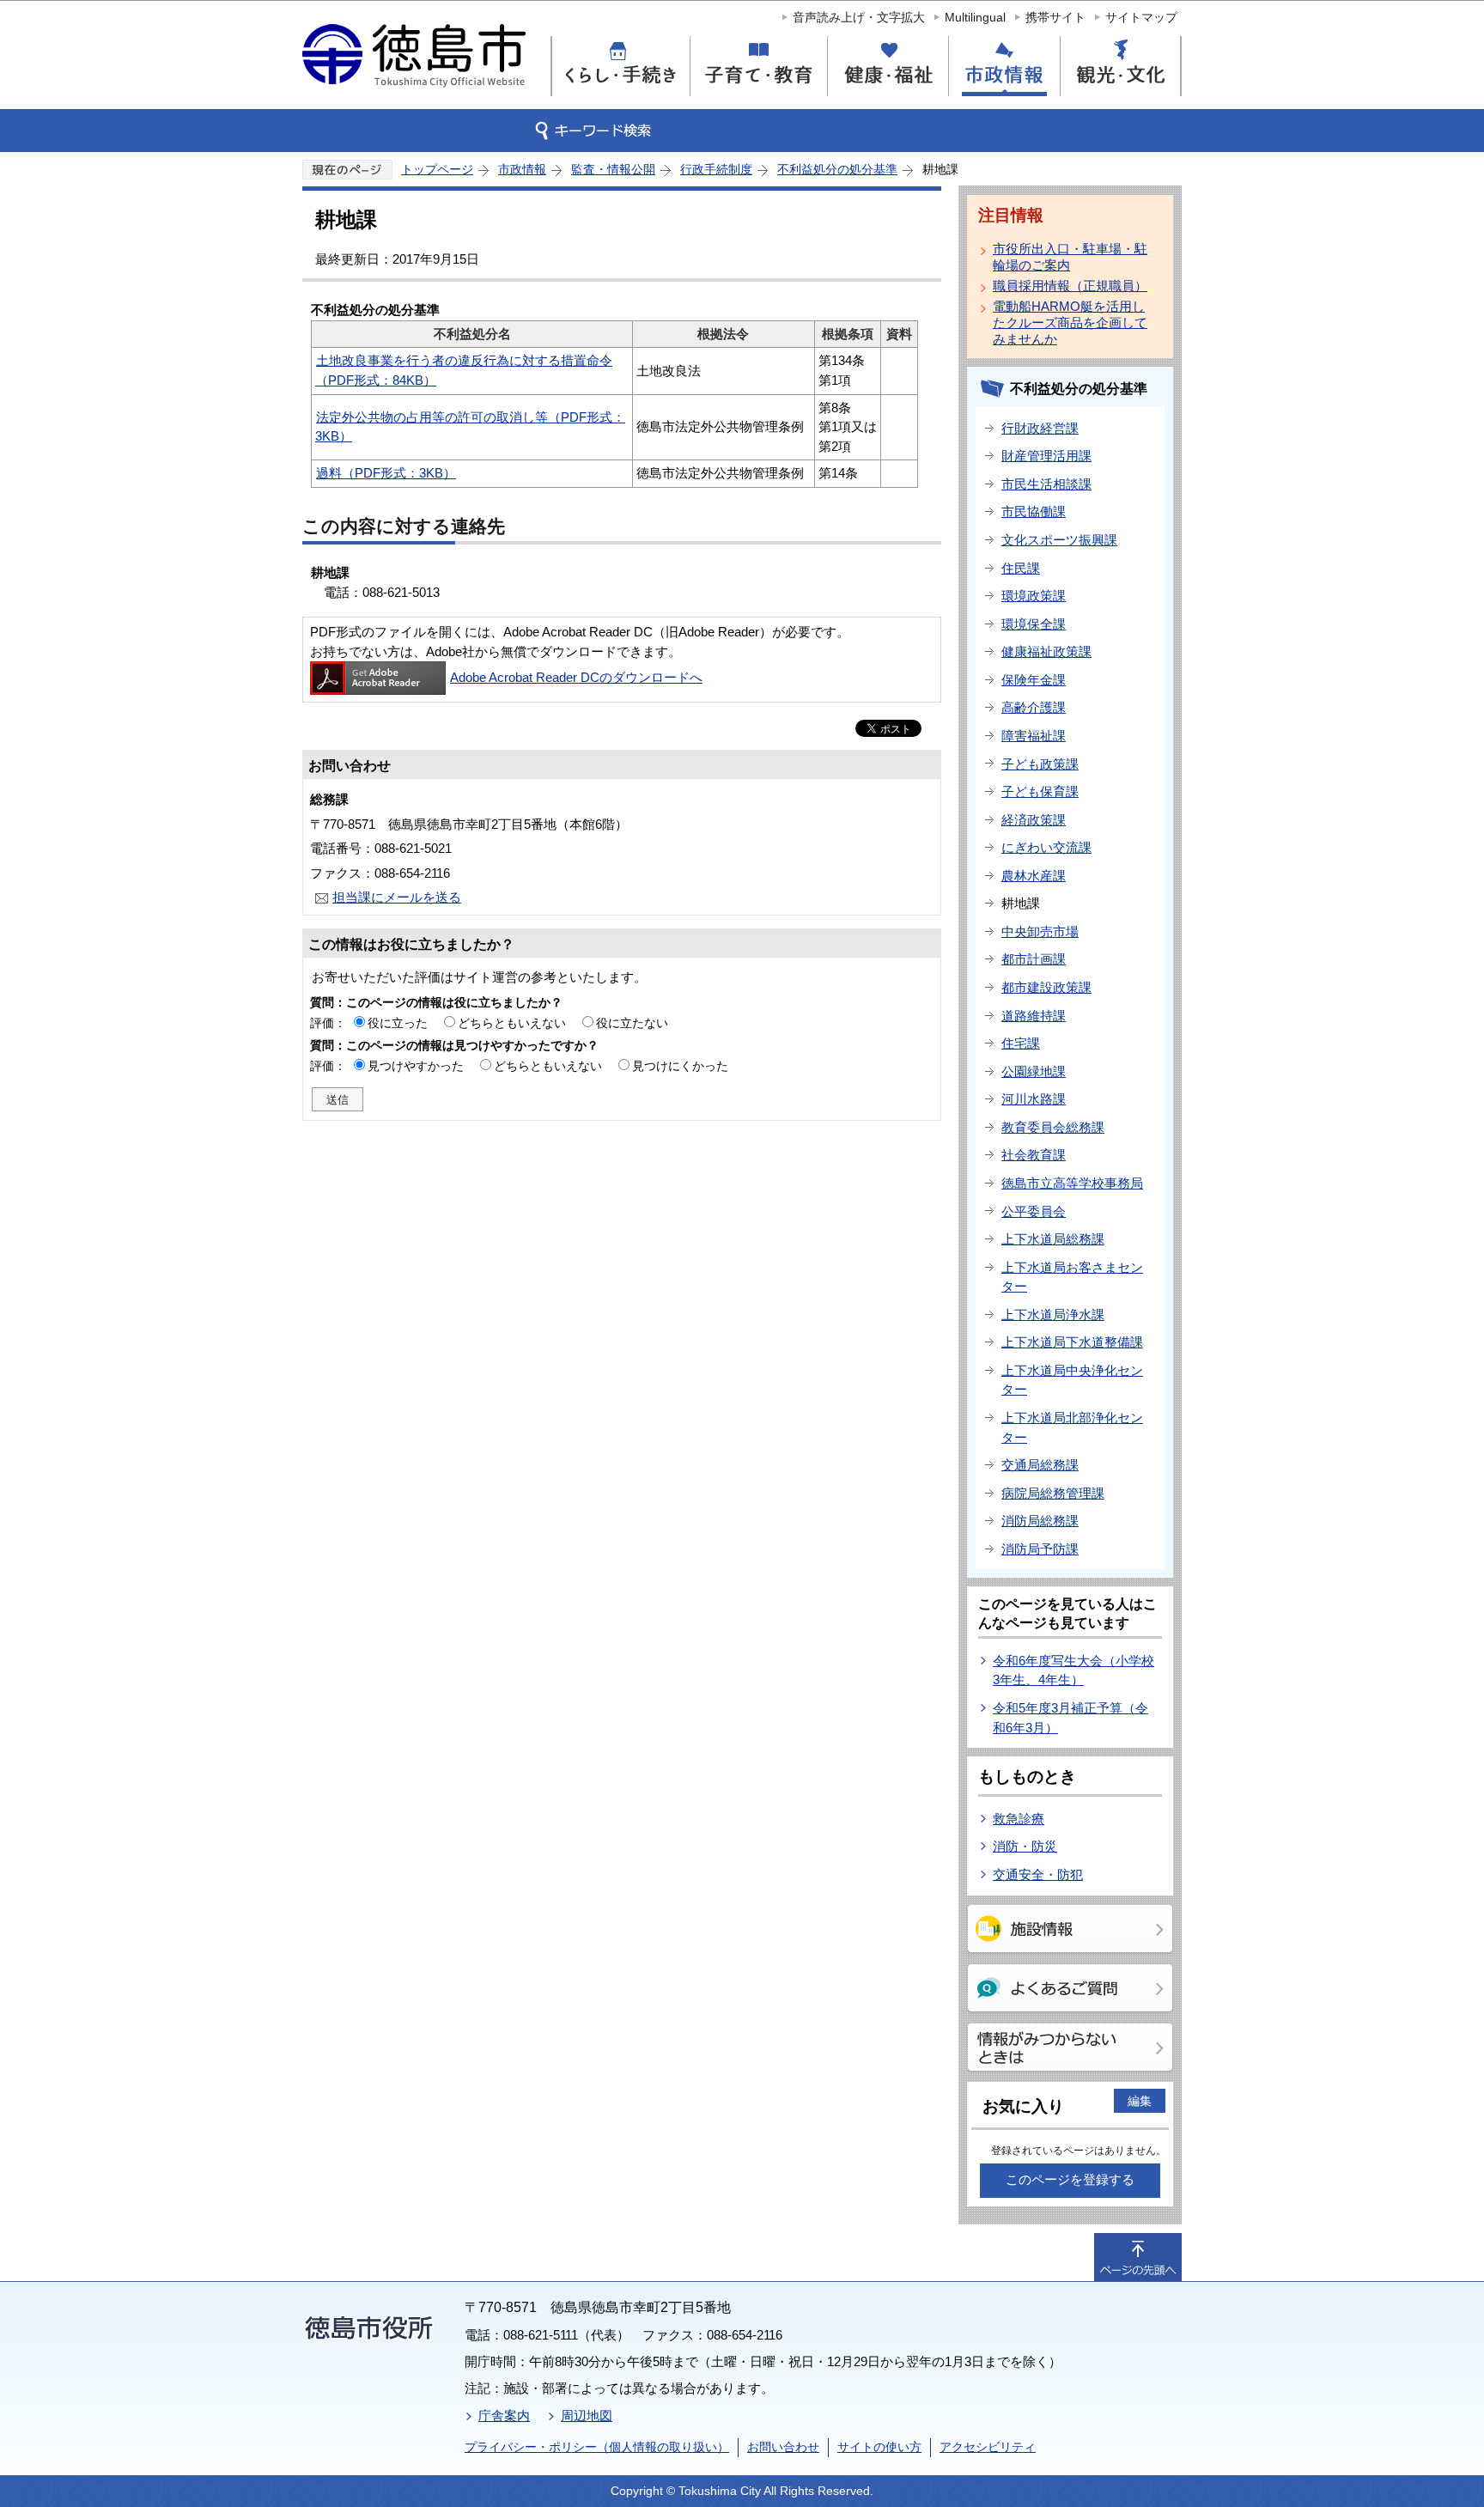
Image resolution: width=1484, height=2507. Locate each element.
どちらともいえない (512, 1023)
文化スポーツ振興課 (1059, 540)
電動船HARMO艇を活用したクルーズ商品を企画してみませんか (1070, 323)
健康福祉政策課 (1046, 651)
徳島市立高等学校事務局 (1072, 1183)
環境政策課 (1034, 596)
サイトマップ (1141, 17)
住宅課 (1021, 1043)
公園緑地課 (1034, 1071)
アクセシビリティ (988, 2447)
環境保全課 (1034, 624)
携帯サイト (1055, 17)
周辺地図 (587, 2416)
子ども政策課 (1040, 764)
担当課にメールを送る (397, 897)
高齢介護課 (1034, 707)
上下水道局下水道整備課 (1072, 1342)
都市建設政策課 (1046, 987)
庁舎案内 (504, 2416)
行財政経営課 (1040, 428)
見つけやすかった (416, 1066)
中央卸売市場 (1040, 931)
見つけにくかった (680, 1066)
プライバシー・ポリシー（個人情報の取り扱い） (597, 2447)
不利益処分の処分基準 (837, 169)
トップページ (437, 169)
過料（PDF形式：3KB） (386, 473)
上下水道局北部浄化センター (1072, 1427)
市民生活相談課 (1046, 484)
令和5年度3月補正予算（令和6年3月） (1070, 1718)
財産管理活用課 (1046, 456)
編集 (1140, 2101)
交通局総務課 (1040, 1465)
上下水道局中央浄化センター (1072, 1380)
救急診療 (1019, 1819)
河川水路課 (1034, 1099)
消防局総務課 (1040, 1521)
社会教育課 (1034, 1155)
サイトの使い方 (879, 2447)
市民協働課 (1034, 511)
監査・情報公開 (613, 169)
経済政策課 (1034, 820)
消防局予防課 (1040, 1549)
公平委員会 (1034, 1211)
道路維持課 (1034, 1016)
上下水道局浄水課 (1053, 1314)
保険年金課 (1034, 680)
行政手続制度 (716, 169)
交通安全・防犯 (1038, 1874)
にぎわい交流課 (1046, 847)
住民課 (1021, 568)
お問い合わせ (783, 2447)
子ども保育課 (1040, 791)
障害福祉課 (1034, 736)
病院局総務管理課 (1053, 1493)
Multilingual (975, 17)
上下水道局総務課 (1053, 1239)
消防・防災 (1025, 1846)
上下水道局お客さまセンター (1072, 1277)
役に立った (398, 1023)
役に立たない (632, 1023)
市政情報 (522, 169)
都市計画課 (1034, 959)
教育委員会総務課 (1053, 1127)
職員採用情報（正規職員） (1070, 286)
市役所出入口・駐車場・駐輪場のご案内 (1070, 257)
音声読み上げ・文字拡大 (859, 17)
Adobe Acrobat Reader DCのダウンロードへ (576, 677)
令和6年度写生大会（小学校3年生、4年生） (1073, 1670)
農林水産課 (1034, 876)
